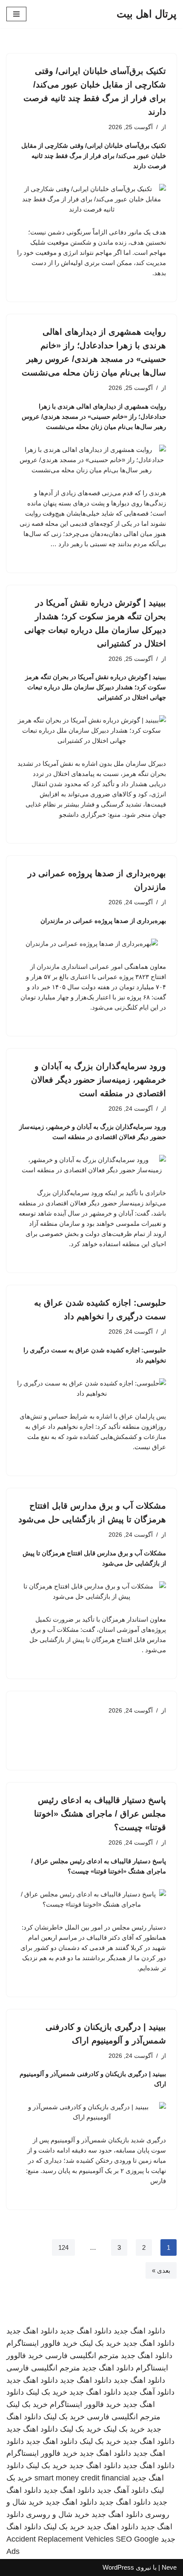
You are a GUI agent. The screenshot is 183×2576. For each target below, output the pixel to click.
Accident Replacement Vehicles (60, 2539)
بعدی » (161, 2270)
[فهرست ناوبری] (16, 14)
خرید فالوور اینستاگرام (42, 2343)
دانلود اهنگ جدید (139, 2331)
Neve (169, 2567)
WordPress (118, 2567)
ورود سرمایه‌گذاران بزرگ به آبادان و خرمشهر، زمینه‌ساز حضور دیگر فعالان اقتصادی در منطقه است (99, 1080)
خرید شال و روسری (58, 2514)
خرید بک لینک (100, 2343)
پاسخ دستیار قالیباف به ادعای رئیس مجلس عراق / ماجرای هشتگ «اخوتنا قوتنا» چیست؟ (100, 1814)
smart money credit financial (82, 2478)
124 (63, 2247)
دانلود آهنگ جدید (149, 2392)
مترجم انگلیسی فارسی (82, 2356)
